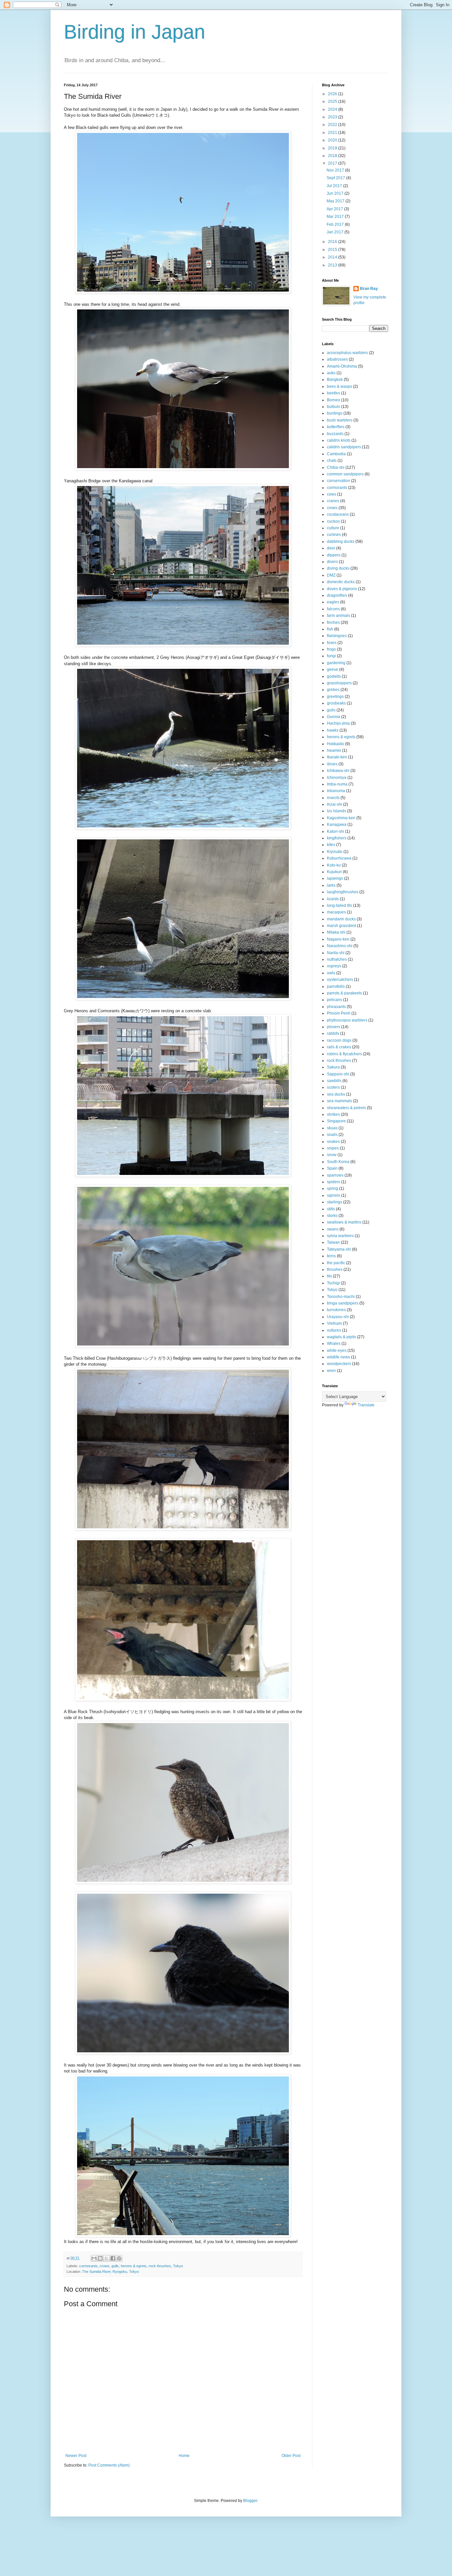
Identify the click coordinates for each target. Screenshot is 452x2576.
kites (331, 845)
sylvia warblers (340, 1236)
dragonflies (337, 595)
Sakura (333, 1067)
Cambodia (336, 454)
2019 (333, 148)
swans (333, 1229)
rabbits (333, 1033)
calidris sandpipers (344, 447)
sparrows (335, 1175)
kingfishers (337, 838)
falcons (333, 609)
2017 (333, 163)
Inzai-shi (335, 804)
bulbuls (334, 407)
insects (333, 798)
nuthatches (337, 959)
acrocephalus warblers (347, 353)
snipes (333, 1148)
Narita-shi (336, 953)
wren (331, 1371)
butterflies (336, 427)
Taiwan (333, 1242)
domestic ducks (341, 582)
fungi (331, 656)
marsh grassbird (341, 926)
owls (331, 973)
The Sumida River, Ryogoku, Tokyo (111, 2272)
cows (332, 494)
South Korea (338, 1162)
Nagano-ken (338, 939)
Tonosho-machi (341, 1297)
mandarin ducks (341, 919)
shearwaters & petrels (346, 1108)
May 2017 (336, 201)
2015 (333, 250)
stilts (331, 1209)
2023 (333, 117)
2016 (333, 242)
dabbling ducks (341, 542)
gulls (115, 2266)
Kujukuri (334, 872)
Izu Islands (337, 811)
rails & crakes (339, 1047)
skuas (332, 1128)
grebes (333, 690)
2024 (333, 109)
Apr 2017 (335, 209)
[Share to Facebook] (113, 2258)
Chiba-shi (336, 467)
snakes (333, 1142)
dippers (334, 555)
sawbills (334, 1081)
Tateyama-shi (339, 1249)
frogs (331, 649)
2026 (333, 94)
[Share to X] (107, 2258)
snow (332, 1155)
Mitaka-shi (336, 932)
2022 (333, 125)
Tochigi (333, 1283)
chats (332, 461)
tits (329, 1276)
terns (331, 1256)
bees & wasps (339, 386)
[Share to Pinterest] (119, 2258)
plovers (334, 1027)
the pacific (336, 1263)
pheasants (336, 1007)
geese (333, 669)
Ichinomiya (337, 778)
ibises (332, 764)
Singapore (336, 1121)
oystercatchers (340, 980)
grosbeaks (336, 703)
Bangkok (335, 380)
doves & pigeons (342, 589)
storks (332, 1216)
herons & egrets (134, 2266)
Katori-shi (336, 831)
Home (184, 2456)
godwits (334, 676)
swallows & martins (344, 1222)
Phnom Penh (339, 1013)
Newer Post (76, 2456)
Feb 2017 (336, 224)
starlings (335, 1202)
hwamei (334, 750)
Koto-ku (334, 865)
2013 (333, 265)
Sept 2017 (336, 178)
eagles (333, 602)
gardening (336, 663)
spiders (334, 1182)
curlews (334, 535)
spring (333, 1188)
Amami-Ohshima (342, 366)
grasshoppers (339, 683)
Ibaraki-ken (337, 757)
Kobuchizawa (339, 858)
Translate (366, 1405)
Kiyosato (335, 852)
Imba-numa (337, 784)
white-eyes (337, 1350)
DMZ (331, 575)
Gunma (334, 717)
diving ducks (338, 568)
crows (105, 2266)
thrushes (335, 1269)
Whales (334, 1344)
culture (333, 528)
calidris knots (339, 440)
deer (331, 548)
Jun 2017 (336, 193)
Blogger (250, 2501)
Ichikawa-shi (338, 771)
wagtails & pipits (341, 1337)
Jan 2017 (336, 232)
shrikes (333, 1114)
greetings (335, 697)
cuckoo (333, 521)
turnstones (336, 1310)
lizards (333, 899)
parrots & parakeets (344, 993)
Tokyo (178, 2266)
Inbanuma (336, 791)
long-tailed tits (339, 906)
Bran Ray (369, 289)
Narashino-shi (340, 946)
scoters (333, 1087)
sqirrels (334, 1195)
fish (330, 629)
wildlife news (339, 1357)
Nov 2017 (336, 170)
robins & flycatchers (344, 1054)
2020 (333, 140)
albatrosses (337, 359)
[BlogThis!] (100, 2258)
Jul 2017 (335, 186)
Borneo (334, 400)
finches (333, 623)
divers (332, 562)
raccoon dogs (339, 1040)
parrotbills (336, 986)
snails (332, 1135)
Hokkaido (336, 744)
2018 (333, 156)
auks (331, 373)
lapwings (335, 878)
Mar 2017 (336, 217)
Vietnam (334, 1323)
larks (331, 885)
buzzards (335, 434)
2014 (333, 257)
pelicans (335, 1000)
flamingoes (337, 636)
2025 (333, 101)
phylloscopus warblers (347, 1020)
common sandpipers (345, 474)
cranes (333, 501)
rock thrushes (160, 2266)
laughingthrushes (343, 892)
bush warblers (340, 420)
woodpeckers (339, 1364)
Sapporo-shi (338, 1074)
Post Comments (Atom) (109, 2465)
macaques (336, 912)
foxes (332, 643)
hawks (333, 730)
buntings (335, 413)
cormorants (88, 2266)
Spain (332, 1168)
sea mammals (339, 1101)
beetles (334, 393)
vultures (334, 1330)
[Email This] (94, 2258)
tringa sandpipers (343, 1303)
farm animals (339, 616)
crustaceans (338, 514)
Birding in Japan (135, 32)
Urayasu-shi (338, 1317)
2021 (333, 133)
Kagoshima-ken (341, 818)
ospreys (334, 966)
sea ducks (336, 1094)
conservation (339, 481)
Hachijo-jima (338, 723)
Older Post (291, 2456)
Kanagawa (337, 825)
